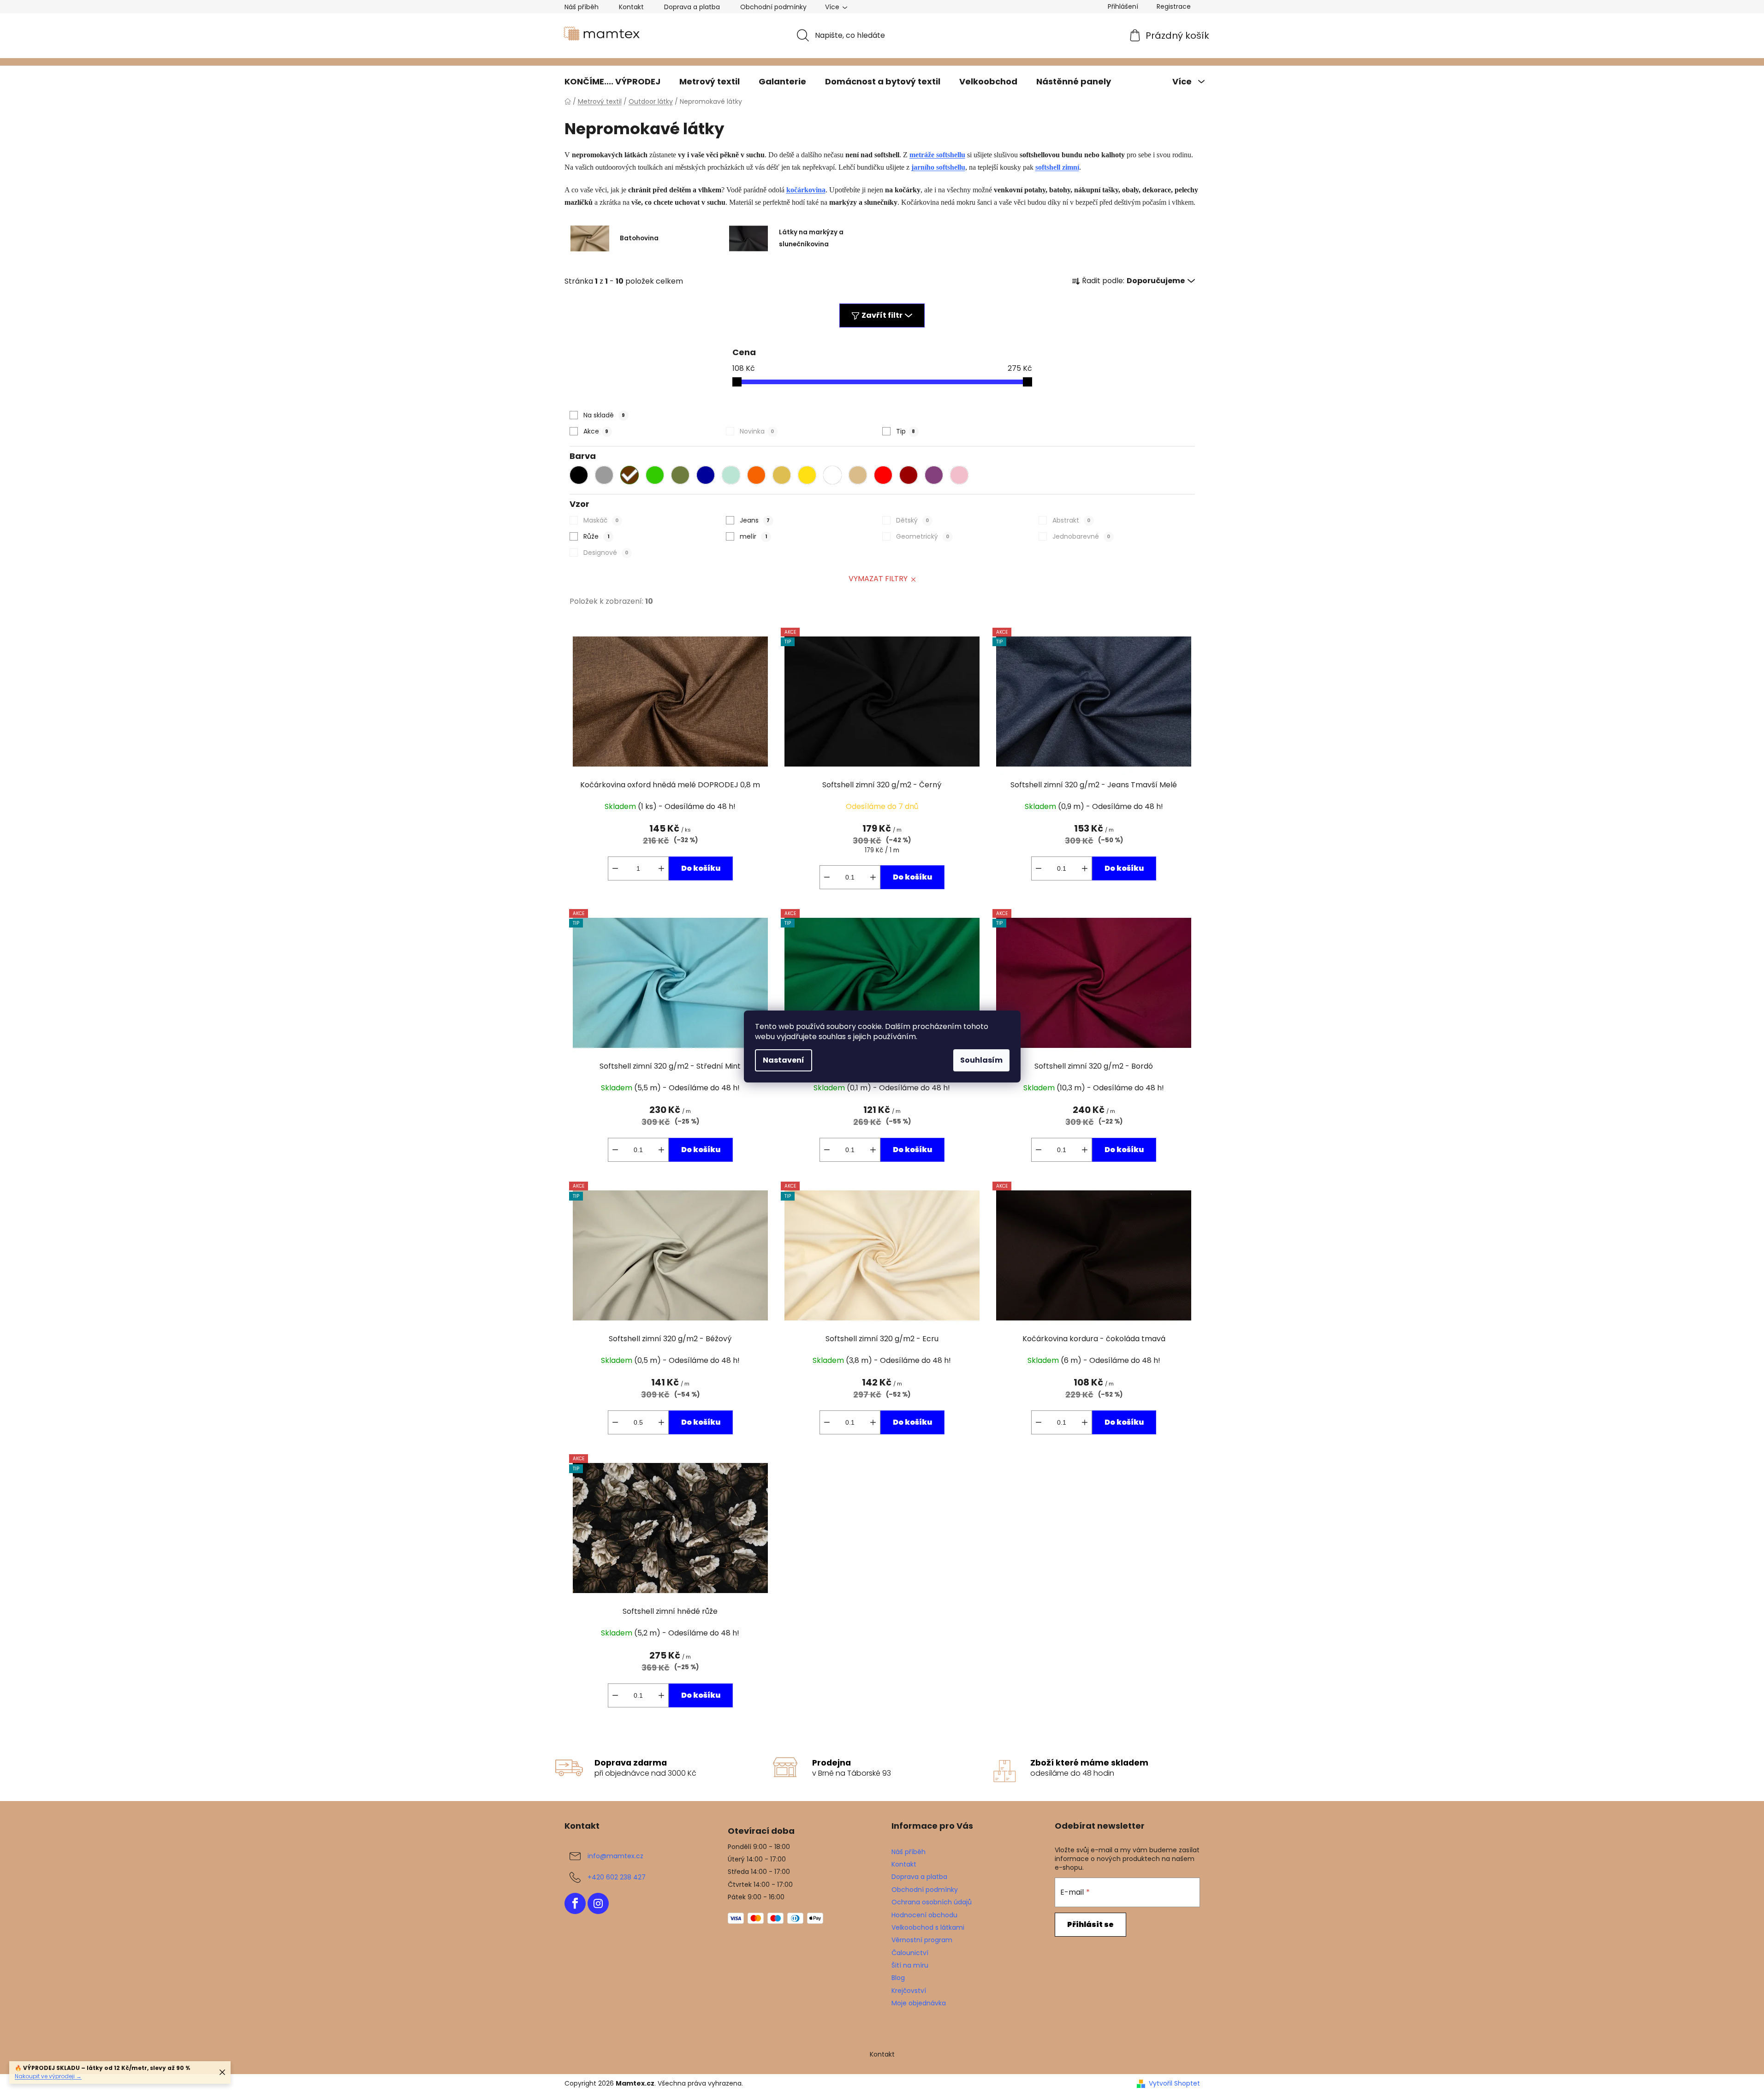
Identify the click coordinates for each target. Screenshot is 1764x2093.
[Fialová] (936, 477)
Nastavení (784, 1060)
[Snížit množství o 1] (615, 868)
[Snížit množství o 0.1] (827, 877)
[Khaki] (683, 477)
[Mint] (733, 477)
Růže (596, 536)
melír (753, 536)
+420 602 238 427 (617, 1877)
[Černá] (581, 477)
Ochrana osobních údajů (932, 1902)
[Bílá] (835, 477)
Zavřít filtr (882, 315)
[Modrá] (708, 477)
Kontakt (631, 7)
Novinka (757, 431)
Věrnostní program (922, 1940)
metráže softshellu (937, 155)
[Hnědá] (632, 477)
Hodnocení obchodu (924, 1915)
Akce (596, 431)
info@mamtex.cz (615, 1855)
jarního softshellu (938, 167)
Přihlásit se (1090, 1924)
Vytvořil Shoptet (1174, 2084)
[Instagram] (598, 1903)
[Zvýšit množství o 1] (661, 868)
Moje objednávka (919, 2003)
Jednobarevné (1081, 536)
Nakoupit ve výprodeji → (48, 2076)
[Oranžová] (759, 477)
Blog (898, 1978)
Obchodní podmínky (773, 7)
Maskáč (601, 520)
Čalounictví (910, 1953)
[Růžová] (962, 477)
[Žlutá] (809, 477)
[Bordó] (911, 477)
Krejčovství (909, 1991)
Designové (606, 553)
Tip (906, 431)
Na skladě (604, 415)
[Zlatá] (784, 477)
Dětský (912, 520)
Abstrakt (1071, 520)
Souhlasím (981, 1060)
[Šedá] (606, 477)
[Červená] (885, 477)
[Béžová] (860, 477)
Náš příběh (582, 7)
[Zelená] (657, 477)
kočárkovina (806, 190)
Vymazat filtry (878, 579)
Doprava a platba (692, 7)
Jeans (755, 520)
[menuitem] (612, 82)
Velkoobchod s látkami (928, 1927)
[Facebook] (575, 1903)
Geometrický (923, 536)
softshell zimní (1057, 167)
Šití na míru (910, 1965)
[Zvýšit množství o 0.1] (873, 877)
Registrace (1174, 6)
